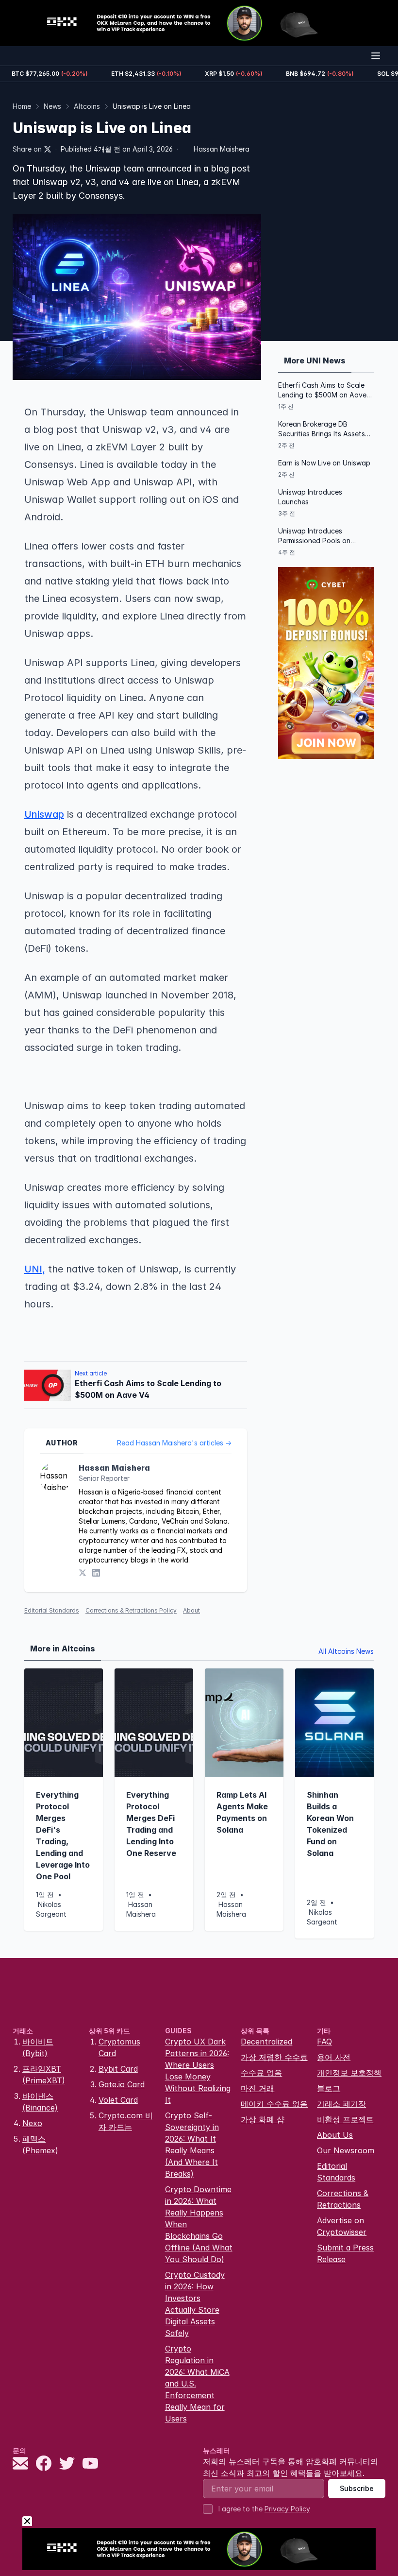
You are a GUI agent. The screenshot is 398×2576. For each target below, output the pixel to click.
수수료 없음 (261, 2073)
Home (22, 106)
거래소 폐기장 (341, 2104)
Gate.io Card (122, 2084)
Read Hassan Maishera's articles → (174, 1443)
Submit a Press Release (345, 2253)
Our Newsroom (346, 2150)
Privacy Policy (287, 2509)
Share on (27, 149)
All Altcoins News (346, 1651)
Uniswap (44, 814)
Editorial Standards (52, 1610)
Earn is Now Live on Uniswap (324, 463)
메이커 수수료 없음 (274, 2104)
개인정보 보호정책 (349, 2073)
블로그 (329, 2088)
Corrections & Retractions (343, 2199)
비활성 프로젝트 (345, 2119)
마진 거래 (257, 2088)
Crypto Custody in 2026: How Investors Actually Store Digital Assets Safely (195, 2304)
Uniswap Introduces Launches (310, 497)
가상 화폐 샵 (263, 2119)
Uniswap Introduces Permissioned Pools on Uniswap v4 (314, 536)
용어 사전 (334, 2057)
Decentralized (266, 2042)
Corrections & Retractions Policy (131, 1610)
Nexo (32, 2123)
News (52, 106)
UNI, (35, 1269)
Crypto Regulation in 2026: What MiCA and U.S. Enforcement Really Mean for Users (197, 2384)
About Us (335, 2135)
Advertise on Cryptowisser (342, 2226)
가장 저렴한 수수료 (274, 2057)
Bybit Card (118, 2069)
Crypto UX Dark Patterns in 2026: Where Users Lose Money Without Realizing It (198, 2071)
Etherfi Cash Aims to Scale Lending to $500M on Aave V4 (322, 390)
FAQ (324, 2042)
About (191, 1610)
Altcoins (87, 106)
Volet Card (118, 2100)
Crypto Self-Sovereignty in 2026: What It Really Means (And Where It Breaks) (192, 2145)
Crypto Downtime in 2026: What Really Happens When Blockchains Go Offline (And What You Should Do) (199, 2224)
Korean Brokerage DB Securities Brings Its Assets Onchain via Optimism (322, 429)
